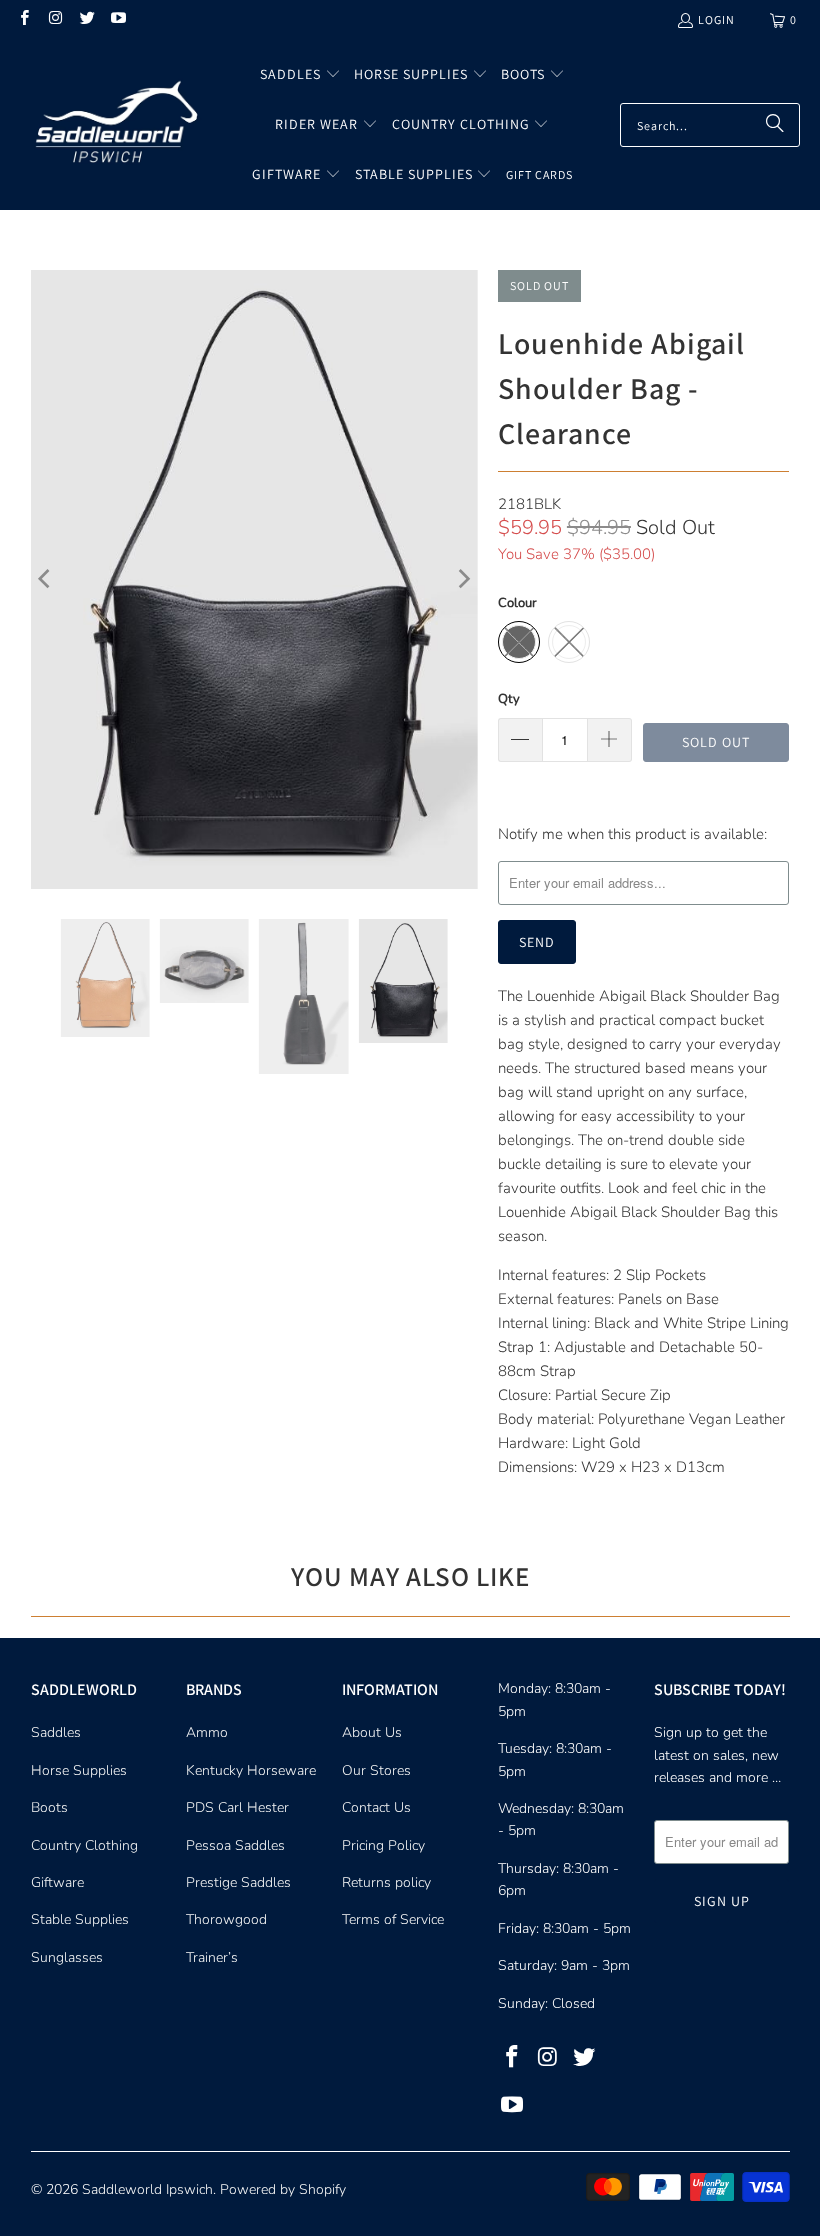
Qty (509, 699)
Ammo (207, 1732)
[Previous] (46, 579)
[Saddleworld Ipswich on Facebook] (23, 19)
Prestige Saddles (238, 1882)
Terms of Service (393, 1919)
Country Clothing (84, 1845)
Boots (49, 1807)
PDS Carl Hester (237, 1807)
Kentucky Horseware (251, 1770)
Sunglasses (67, 1957)
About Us (372, 1732)
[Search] (775, 125)
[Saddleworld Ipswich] (112, 125)
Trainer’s (212, 1957)
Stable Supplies (80, 1919)
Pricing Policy (383, 1845)
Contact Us (376, 1807)
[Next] (463, 579)
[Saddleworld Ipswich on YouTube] (117, 19)
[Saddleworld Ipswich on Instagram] (54, 19)
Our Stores (376, 1770)
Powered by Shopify (283, 2189)
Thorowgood (226, 1919)
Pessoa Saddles (235, 1845)
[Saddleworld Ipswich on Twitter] (86, 19)
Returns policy (386, 1882)
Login (716, 19)
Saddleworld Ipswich (147, 2189)
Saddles (56, 1732)
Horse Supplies (79, 1770)
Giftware (57, 1882)
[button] (300, 75)
